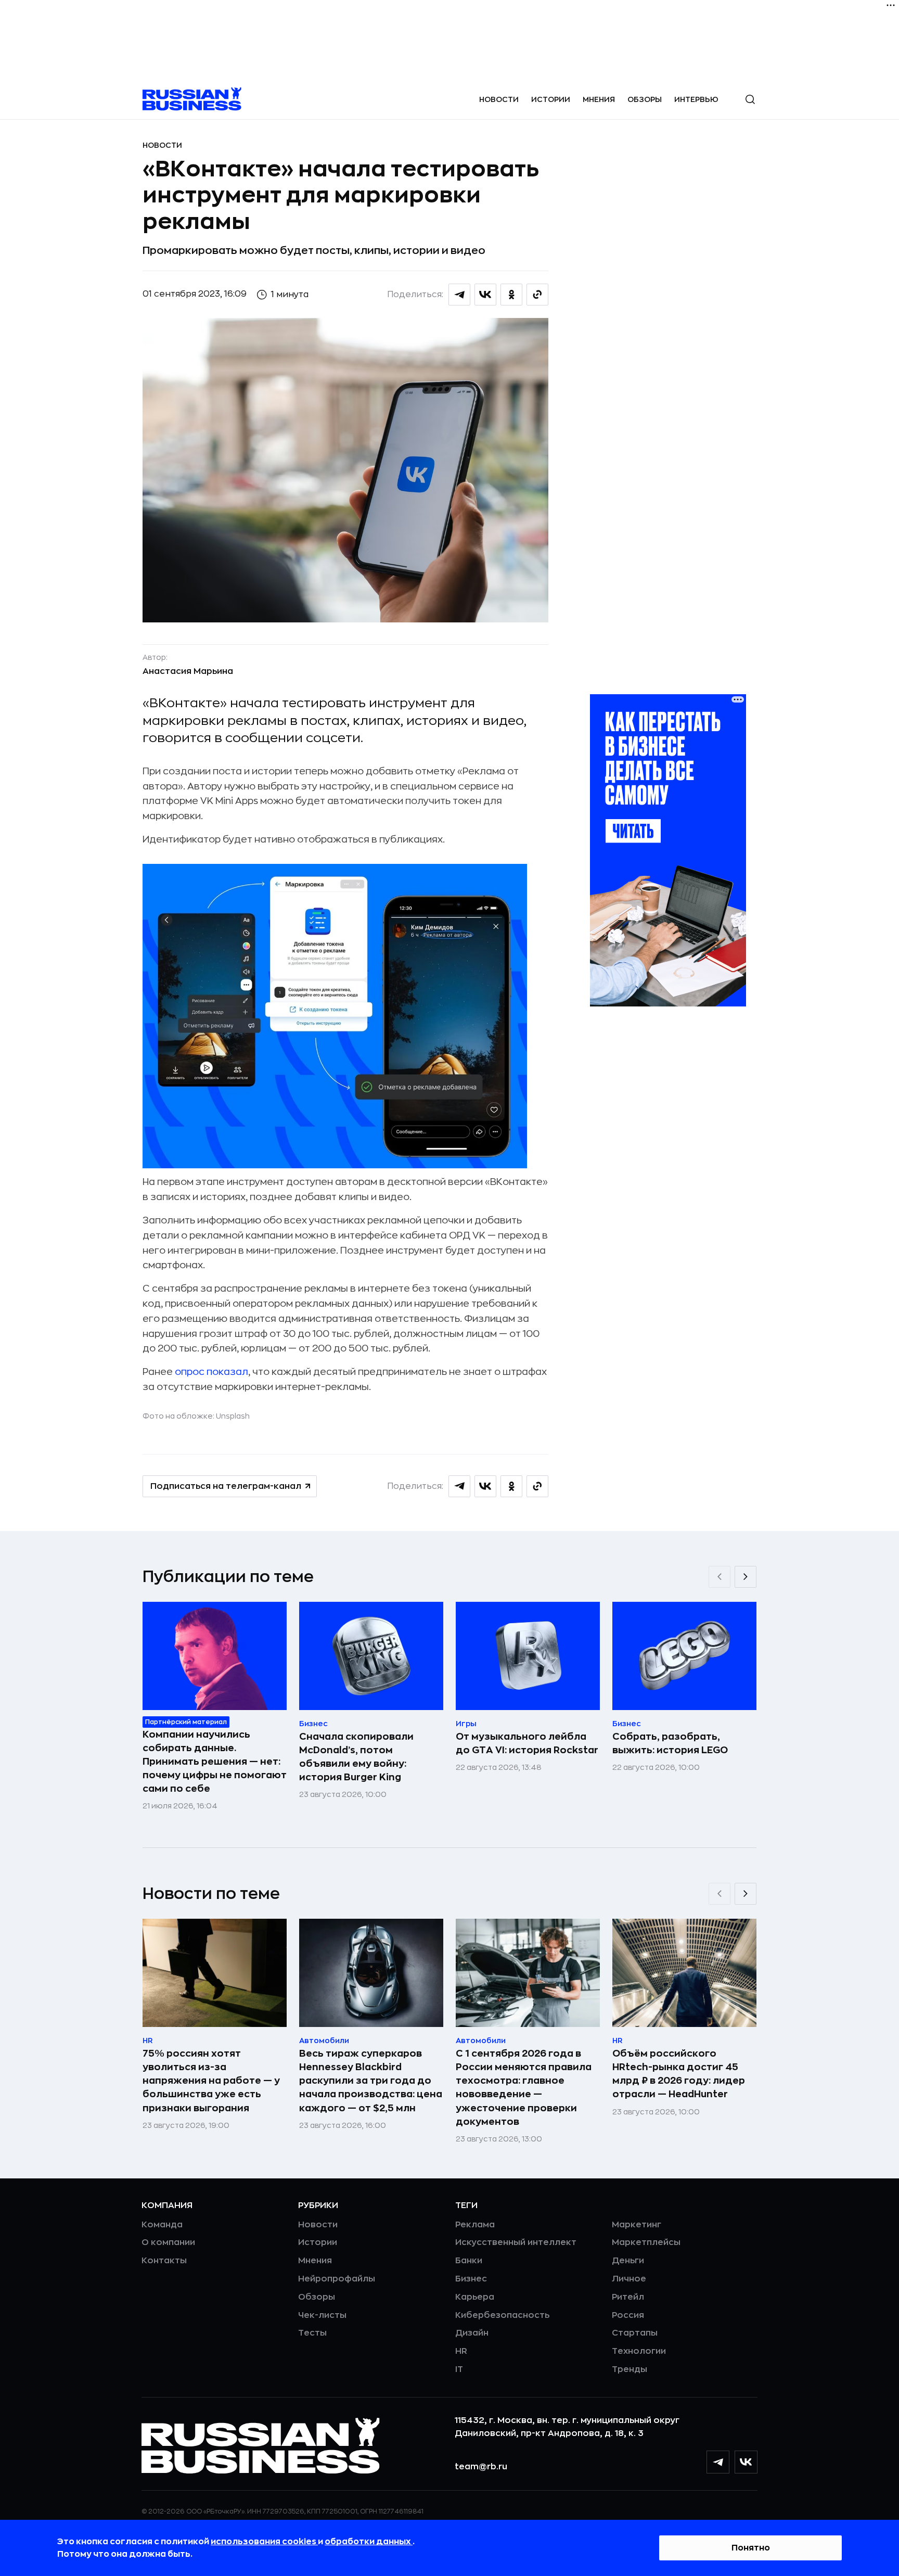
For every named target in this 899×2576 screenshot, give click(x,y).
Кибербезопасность (502, 2315)
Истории (551, 99)
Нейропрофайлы (337, 2279)
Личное (629, 2279)
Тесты (312, 2333)
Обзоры (645, 99)
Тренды (630, 2369)
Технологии (639, 2351)
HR (461, 2351)
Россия (628, 2315)
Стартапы (635, 2333)
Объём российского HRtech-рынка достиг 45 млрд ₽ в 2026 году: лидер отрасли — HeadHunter (679, 2074)
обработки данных (369, 2542)
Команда (162, 2225)
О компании (168, 2242)
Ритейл (628, 2297)
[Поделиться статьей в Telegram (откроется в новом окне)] (459, 295)
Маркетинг (637, 2225)
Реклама (475, 2225)
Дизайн (472, 2333)
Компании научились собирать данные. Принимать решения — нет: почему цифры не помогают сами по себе (215, 1762)
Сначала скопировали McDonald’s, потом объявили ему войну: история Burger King (356, 1757)
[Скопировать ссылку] (537, 295)
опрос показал (211, 1372)
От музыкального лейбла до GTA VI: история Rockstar (527, 1743)
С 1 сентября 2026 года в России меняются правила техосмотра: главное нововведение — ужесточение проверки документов (524, 2087)
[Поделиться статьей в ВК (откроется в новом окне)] (485, 295)
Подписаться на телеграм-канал (226, 1486)
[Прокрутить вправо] (746, 1577)
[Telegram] (718, 2462)
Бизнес (471, 2279)
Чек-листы (322, 2315)
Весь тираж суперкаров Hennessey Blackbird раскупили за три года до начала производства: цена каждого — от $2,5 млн (371, 2081)
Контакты (164, 2261)
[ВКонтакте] (746, 2462)
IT (459, 2369)
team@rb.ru (481, 2467)
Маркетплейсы (646, 2242)
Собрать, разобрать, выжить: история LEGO (670, 1743)
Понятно (751, 2548)
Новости (499, 99)
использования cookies (264, 2542)
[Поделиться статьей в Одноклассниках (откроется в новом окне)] (511, 295)
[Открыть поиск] (750, 99)
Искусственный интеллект (516, 2242)
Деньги (628, 2261)
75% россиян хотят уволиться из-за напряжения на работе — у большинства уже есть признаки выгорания (211, 2081)
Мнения (599, 99)
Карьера (475, 2297)
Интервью (696, 99)
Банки (469, 2261)
